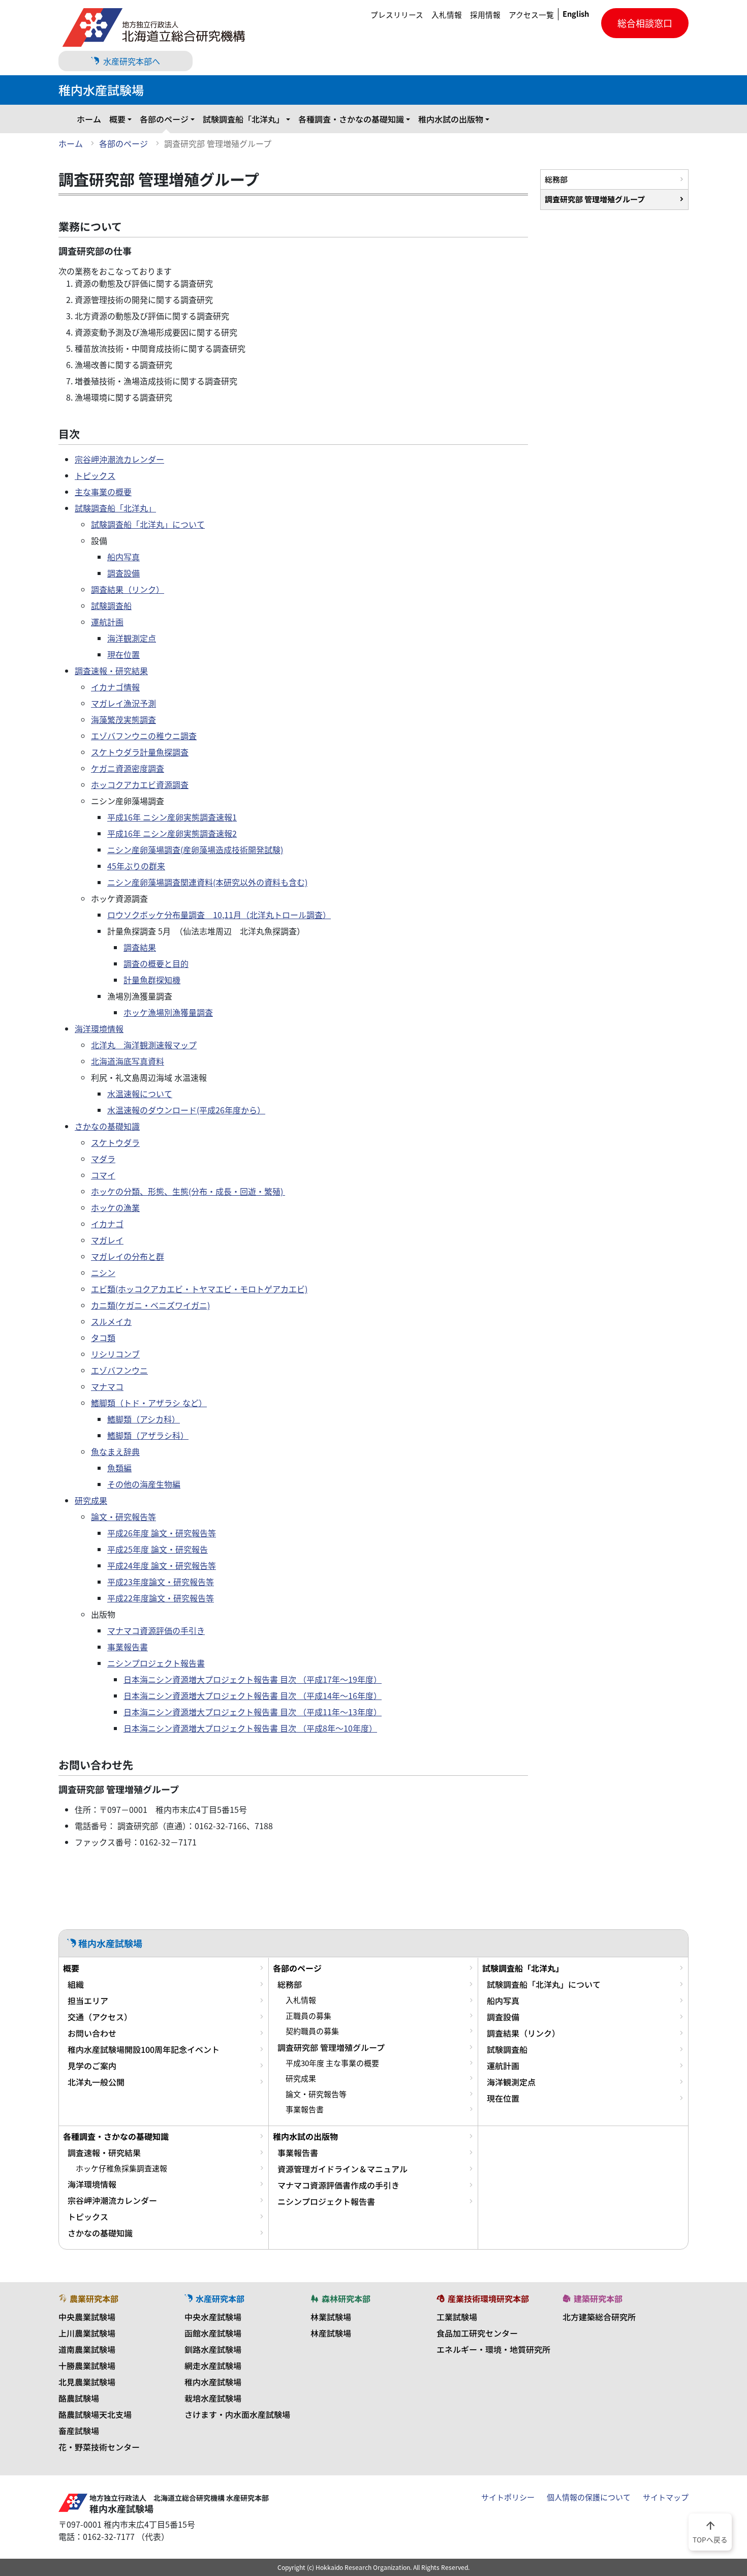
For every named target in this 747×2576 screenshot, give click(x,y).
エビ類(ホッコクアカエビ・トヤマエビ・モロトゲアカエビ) (199, 1289)
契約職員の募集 (312, 2031)
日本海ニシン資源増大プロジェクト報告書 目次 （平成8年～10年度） (250, 1728)
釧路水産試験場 (213, 2349)
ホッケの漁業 (115, 1207)
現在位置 (123, 654)
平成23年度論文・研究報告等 (161, 1582)
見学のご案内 (92, 2066)
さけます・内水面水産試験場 (237, 2414)
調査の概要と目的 (156, 963)
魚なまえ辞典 (115, 1451)
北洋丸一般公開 (96, 2082)
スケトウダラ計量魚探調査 (140, 752)
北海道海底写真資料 (128, 1061)
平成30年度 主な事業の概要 (332, 2063)
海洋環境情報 (99, 1028)
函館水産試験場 (213, 2333)
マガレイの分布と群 (128, 1256)
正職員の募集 (308, 2016)
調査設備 (123, 573)
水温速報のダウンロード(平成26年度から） (186, 1110)
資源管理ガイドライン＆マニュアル (343, 2169)
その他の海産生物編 (144, 1484)
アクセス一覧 (531, 15)
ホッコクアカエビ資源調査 (140, 784)
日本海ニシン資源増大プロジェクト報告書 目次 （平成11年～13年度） (253, 1712)
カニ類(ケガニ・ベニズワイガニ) (150, 1305)
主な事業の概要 (103, 492)
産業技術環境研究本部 (488, 2298)
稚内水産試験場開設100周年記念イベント (144, 2049)
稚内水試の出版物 (451, 119)
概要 (117, 119)
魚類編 (119, 1468)
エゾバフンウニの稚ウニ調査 (144, 736)
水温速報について (140, 1094)
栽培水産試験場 (213, 2398)
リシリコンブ (115, 1354)
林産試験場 (331, 2333)
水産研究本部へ (132, 61)
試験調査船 (111, 605)
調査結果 (140, 947)
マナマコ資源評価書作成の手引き (338, 2185)
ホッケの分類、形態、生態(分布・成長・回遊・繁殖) (188, 1191)
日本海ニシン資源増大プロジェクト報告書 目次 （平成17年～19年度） (253, 1679)
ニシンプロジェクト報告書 (156, 1663)
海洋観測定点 (132, 638)
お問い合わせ (92, 2033)
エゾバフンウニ (119, 1370)
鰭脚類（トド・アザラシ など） (149, 1403)
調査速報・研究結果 (111, 671)
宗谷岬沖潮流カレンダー (119, 459)
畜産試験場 (79, 2431)
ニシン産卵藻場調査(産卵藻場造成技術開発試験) (195, 850)
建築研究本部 (598, 2298)
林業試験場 (331, 2317)
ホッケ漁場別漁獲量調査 (168, 1012)
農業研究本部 (94, 2298)
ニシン (103, 1272)
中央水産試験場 (213, 2317)
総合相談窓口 (645, 23)
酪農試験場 (79, 2398)
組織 (76, 1984)
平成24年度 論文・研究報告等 (162, 1565)
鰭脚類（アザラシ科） (148, 1435)
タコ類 (103, 1338)
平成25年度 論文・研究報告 (158, 1549)
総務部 (556, 179)
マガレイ (107, 1240)
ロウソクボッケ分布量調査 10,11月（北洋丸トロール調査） (219, 915)
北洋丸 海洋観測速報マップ (144, 1045)
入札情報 (447, 15)
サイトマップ (666, 2497)
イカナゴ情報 (115, 687)
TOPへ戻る (710, 2531)
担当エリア (88, 2001)
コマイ (103, 1175)
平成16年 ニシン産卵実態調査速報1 (172, 817)
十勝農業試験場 (87, 2366)
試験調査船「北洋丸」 (243, 119)
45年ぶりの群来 (136, 866)
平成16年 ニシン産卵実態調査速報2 (172, 833)
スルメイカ (111, 1321)
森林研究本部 (346, 2298)
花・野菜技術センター (99, 2447)
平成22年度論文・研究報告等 (161, 1598)
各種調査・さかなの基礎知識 (351, 119)
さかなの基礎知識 (107, 1126)
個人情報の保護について (589, 2497)
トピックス (95, 475)
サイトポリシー (508, 2497)
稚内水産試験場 (213, 2382)
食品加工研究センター (477, 2333)
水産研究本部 (220, 2298)
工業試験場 (457, 2317)
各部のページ (164, 119)
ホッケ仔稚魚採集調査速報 (121, 2168)
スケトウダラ (115, 1142)
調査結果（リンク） (128, 589)
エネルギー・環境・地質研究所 (493, 2349)
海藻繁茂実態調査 (123, 719)
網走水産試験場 (213, 2366)
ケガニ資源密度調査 (128, 768)
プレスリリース (397, 15)
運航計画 (107, 622)
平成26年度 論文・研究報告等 (162, 1533)
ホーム (89, 119)
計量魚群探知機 (152, 980)
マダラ (103, 1159)
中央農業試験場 (87, 2317)
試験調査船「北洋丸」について (148, 524)
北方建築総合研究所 (599, 2317)
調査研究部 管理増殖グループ (595, 199)
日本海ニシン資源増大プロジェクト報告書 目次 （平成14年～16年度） (253, 1695)
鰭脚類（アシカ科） (144, 1419)
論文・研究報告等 (123, 1517)
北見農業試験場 (87, 2382)
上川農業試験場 (87, 2333)
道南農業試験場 (87, 2349)
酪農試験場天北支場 (95, 2414)
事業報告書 (128, 1647)
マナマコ (107, 1386)
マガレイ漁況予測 (123, 703)
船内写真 (123, 557)
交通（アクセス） (100, 2017)
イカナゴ (107, 1224)
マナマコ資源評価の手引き (156, 1630)
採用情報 (485, 15)
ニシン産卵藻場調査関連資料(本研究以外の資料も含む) (207, 882)
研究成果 (91, 1500)
